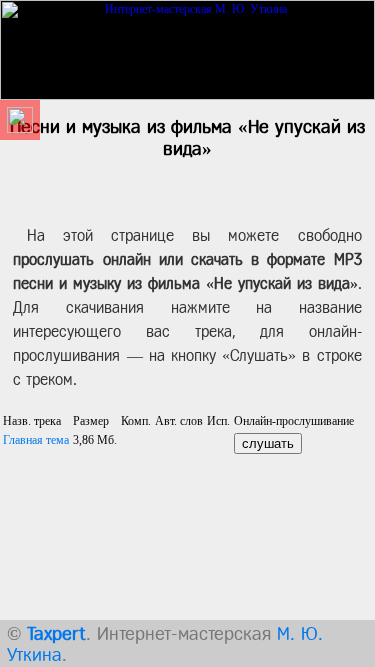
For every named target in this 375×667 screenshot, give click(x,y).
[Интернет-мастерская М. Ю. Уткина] (187, 46)
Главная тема (36, 440)
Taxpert (56, 633)
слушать (268, 443)
